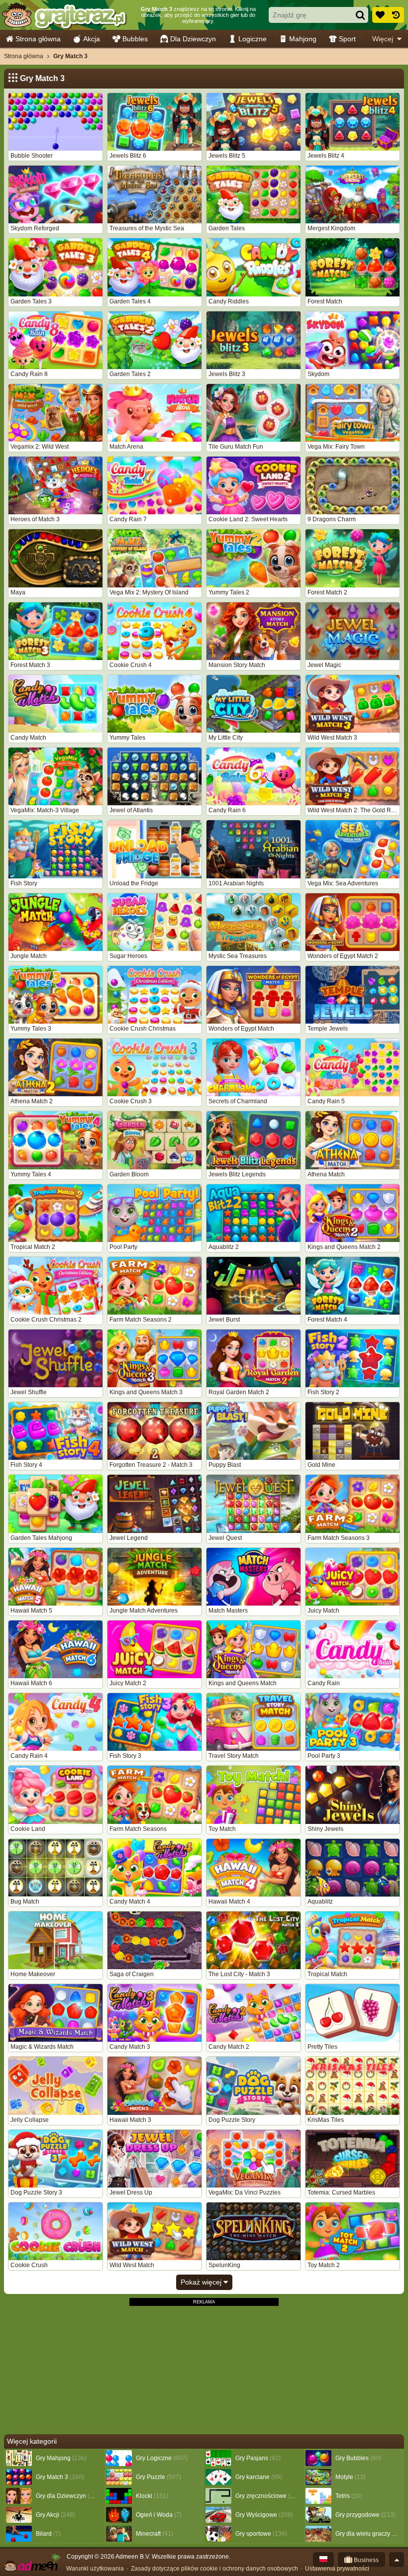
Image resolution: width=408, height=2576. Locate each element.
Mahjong (303, 39)
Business (365, 2560)
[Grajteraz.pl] (64, 15)
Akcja (92, 39)
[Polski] (323, 2560)
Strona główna (38, 39)
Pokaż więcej (202, 2282)
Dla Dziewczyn (193, 39)
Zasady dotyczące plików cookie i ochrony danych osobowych (214, 2569)
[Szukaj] (360, 15)
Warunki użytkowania (95, 2569)
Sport (347, 39)
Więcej (383, 39)
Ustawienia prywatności (337, 2569)
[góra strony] (397, 2560)
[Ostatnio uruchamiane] (396, 15)
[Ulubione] (380, 15)
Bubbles (135, 39)
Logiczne (253, 39)
